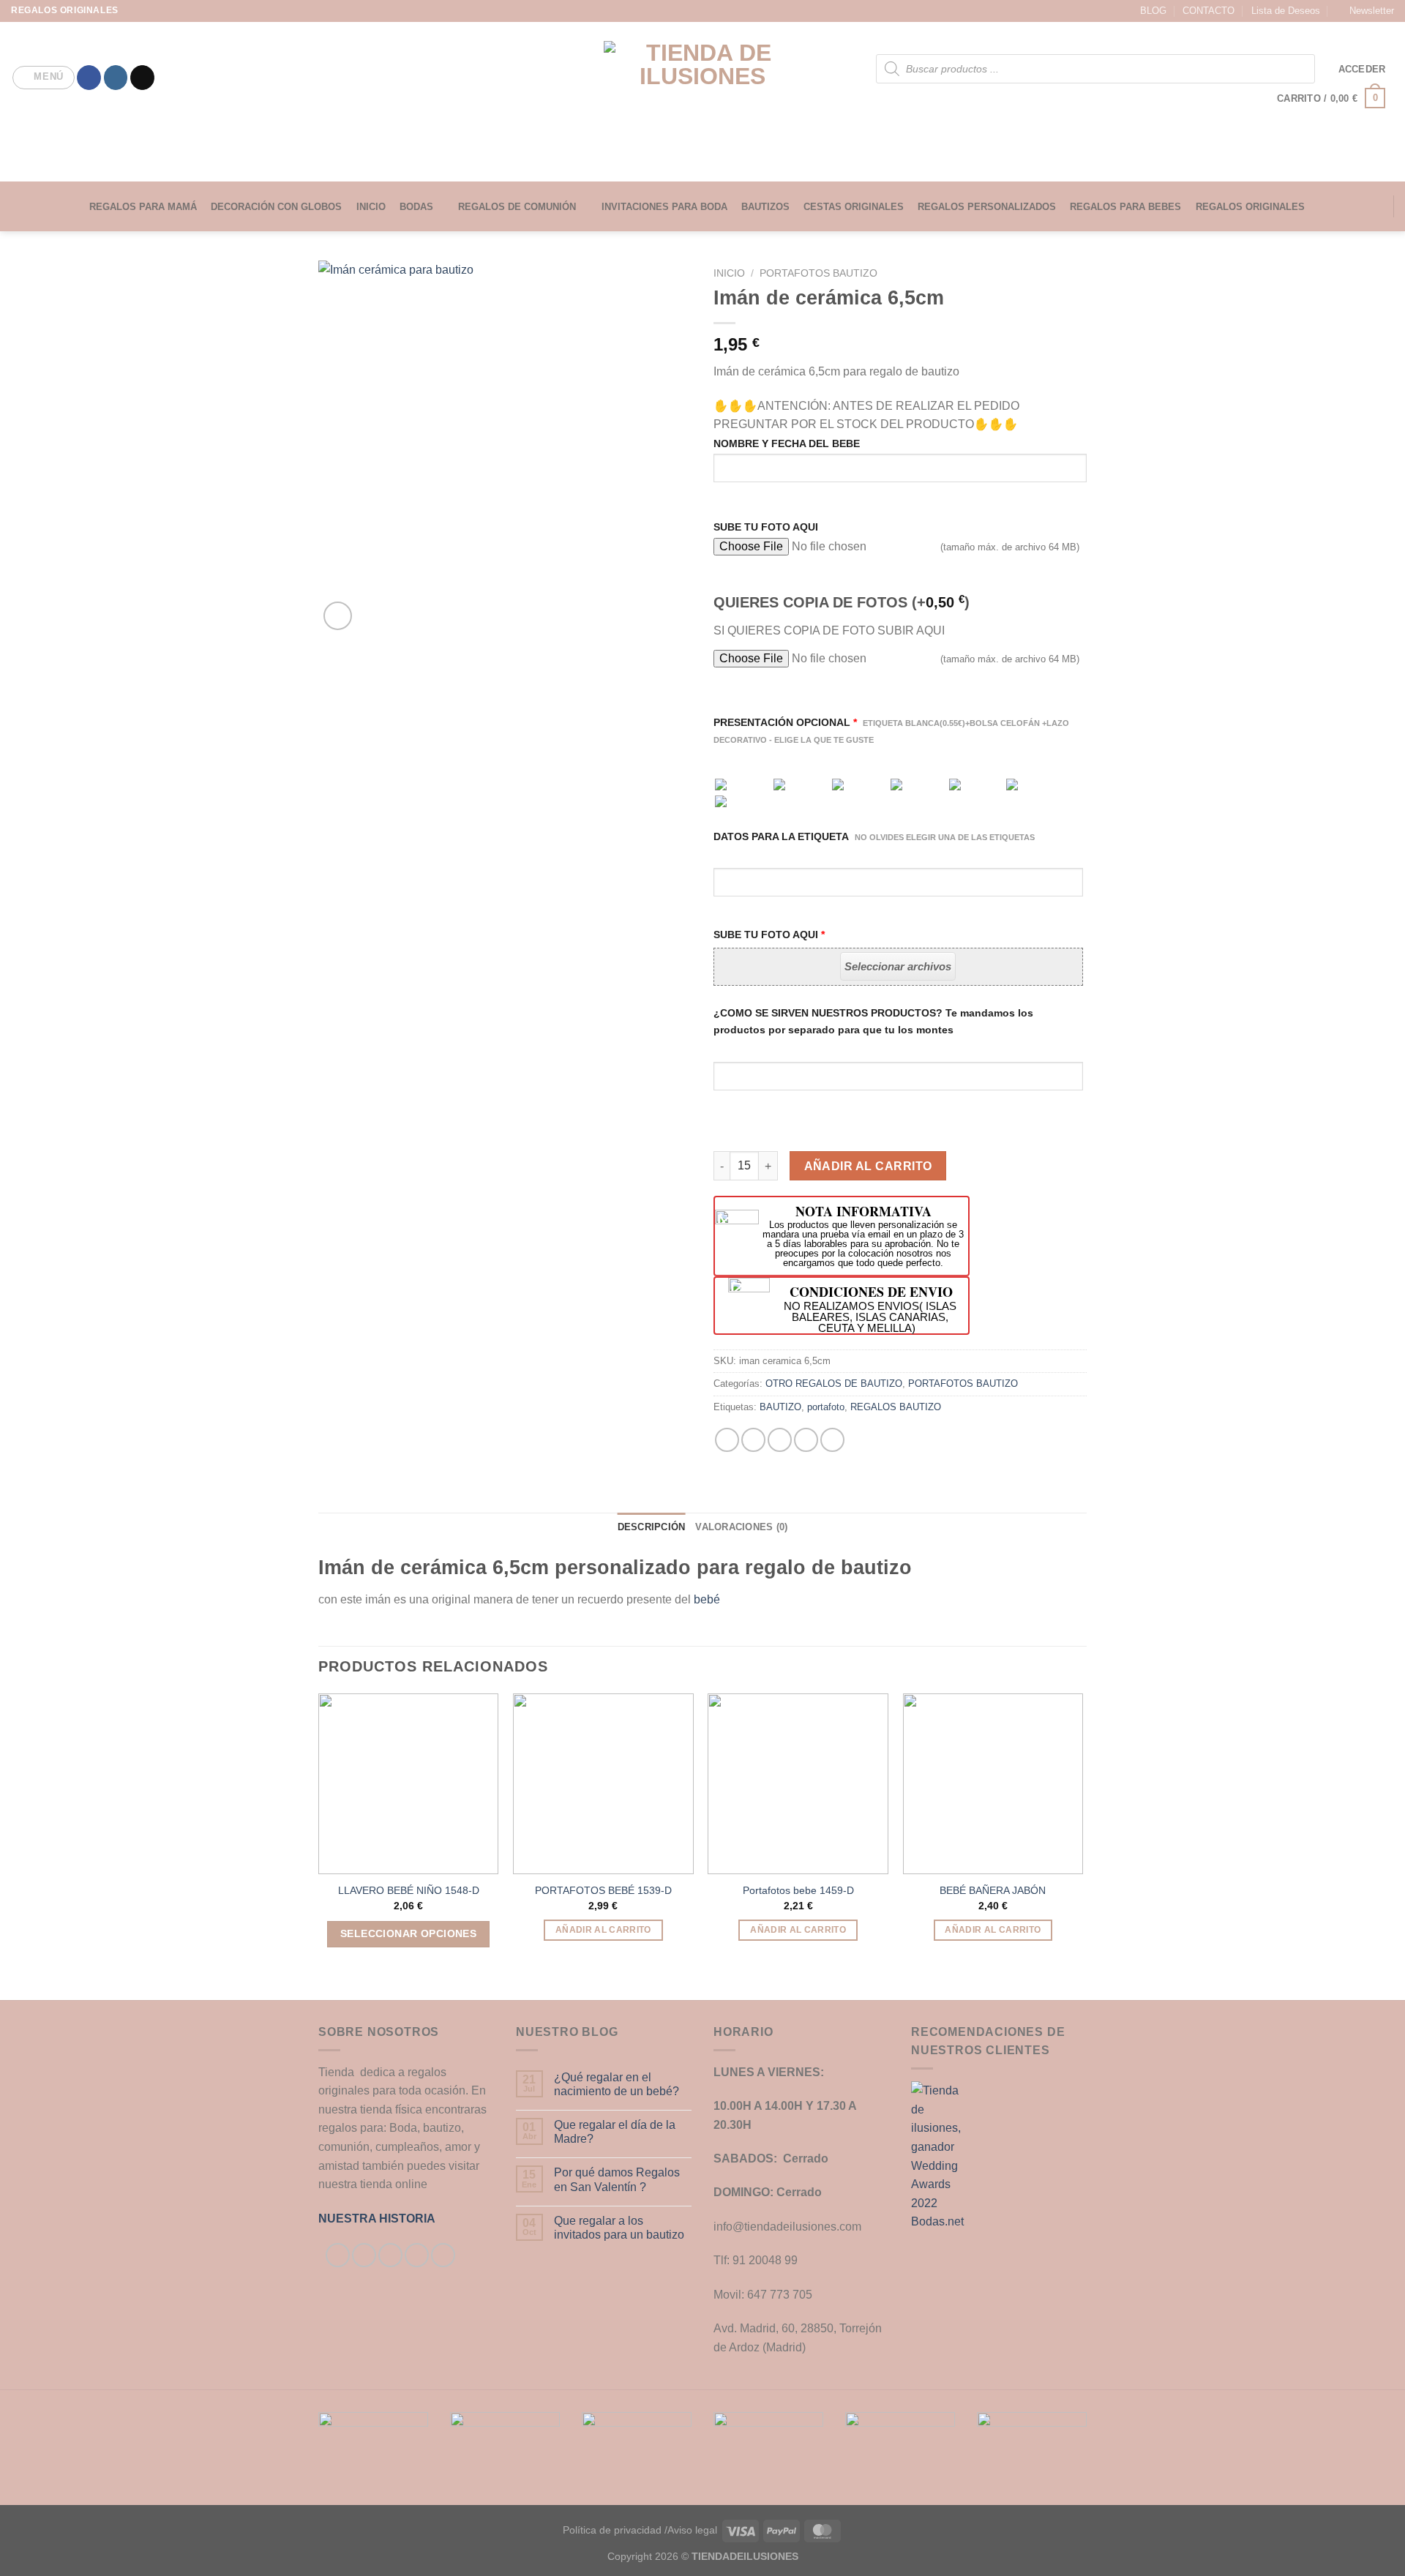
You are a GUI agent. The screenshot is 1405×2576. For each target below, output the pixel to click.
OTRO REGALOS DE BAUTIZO (834, 1384)
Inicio (729, 273)
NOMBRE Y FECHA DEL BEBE (787, 443)
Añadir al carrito (868, 1166)
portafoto (826, 1407)
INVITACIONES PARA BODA (664, 207)
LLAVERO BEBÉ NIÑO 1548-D (409, 1890)
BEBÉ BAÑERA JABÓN (993, 1890)
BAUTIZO (780, 1407)
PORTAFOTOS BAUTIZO (818, 273)
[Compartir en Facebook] (727, 1440)
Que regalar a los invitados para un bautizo (619, 2228)
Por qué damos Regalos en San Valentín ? (617, 2179)
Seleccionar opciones (408, 1933)
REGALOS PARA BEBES (1125, 207)
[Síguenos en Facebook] (89, 78)
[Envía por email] (780, 1440)
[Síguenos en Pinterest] (443, 2255)
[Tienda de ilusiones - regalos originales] (703, 102)
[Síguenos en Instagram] (116, 78)
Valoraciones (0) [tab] (741, 1527)
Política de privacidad (612, 2530)
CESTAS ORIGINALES (854, 207)
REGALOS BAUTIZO (896, 1407)
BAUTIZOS (765, 207)
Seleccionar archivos (898, 966)
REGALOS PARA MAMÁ (143, 207)
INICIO (371, 207)
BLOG (1153, 11)
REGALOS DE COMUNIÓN (517, 207)
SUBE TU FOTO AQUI (766, 527)
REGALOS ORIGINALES (1250, 207)
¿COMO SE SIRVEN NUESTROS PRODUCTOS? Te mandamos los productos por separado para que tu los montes (873, 1021)
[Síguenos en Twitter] (390, 2255)
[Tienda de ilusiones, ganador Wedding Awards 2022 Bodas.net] (940, 2156)
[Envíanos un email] (142, 78)
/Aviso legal (691, 2530)
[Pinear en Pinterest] (806, 1440)
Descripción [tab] (652, 1527)
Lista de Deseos (1286, 11)
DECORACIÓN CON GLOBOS (276, 207)
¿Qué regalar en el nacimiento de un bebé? (617, 2084)
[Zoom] (338, 616)
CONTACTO (1209, 11)
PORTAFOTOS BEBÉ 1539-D (603, 1890)
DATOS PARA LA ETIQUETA (874, 836)
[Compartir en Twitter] (753, 1440)
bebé (707, 1599)
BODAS (416, 207)
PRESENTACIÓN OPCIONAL (891, 730)
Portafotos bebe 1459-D (798, 1890)
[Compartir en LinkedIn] (832, 1440)
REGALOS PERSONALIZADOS (987, 207)
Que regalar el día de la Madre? (615, 2132)
